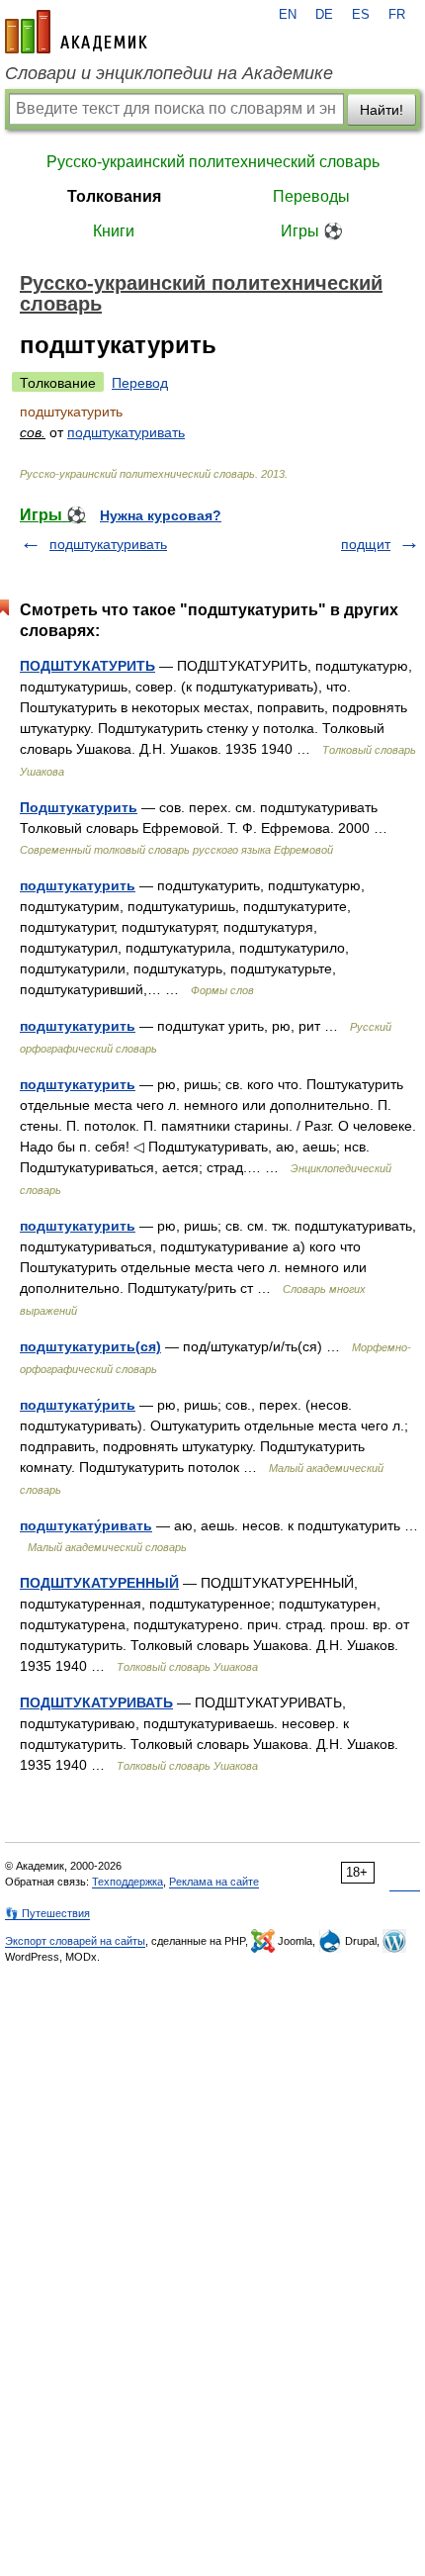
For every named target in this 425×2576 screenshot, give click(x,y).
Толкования (114, 196)
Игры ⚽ (312, 231)
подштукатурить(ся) (90, 1346)
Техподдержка (127, 1882)
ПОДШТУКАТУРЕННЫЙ (99, 1583)
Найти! (382, 110)
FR (397, 15)
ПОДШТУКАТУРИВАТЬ (96, 1702)
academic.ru (76, 32)
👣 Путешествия (47, 1913)
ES (361, 15)
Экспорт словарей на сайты (75, 1941)
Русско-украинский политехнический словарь (213, 162)
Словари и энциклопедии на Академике (169, 73)
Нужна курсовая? (161, 515)
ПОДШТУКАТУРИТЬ (87, 666)
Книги (114, 231)
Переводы (311, 196)
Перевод (140, 383)
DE (324, 15)
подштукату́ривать (86, 1525)
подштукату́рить (78, 1405)
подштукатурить (78, 885)
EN (288, 15)
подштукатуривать (126, 432)
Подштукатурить (79, 807)
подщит (366, 544)
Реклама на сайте (214, 1882)
